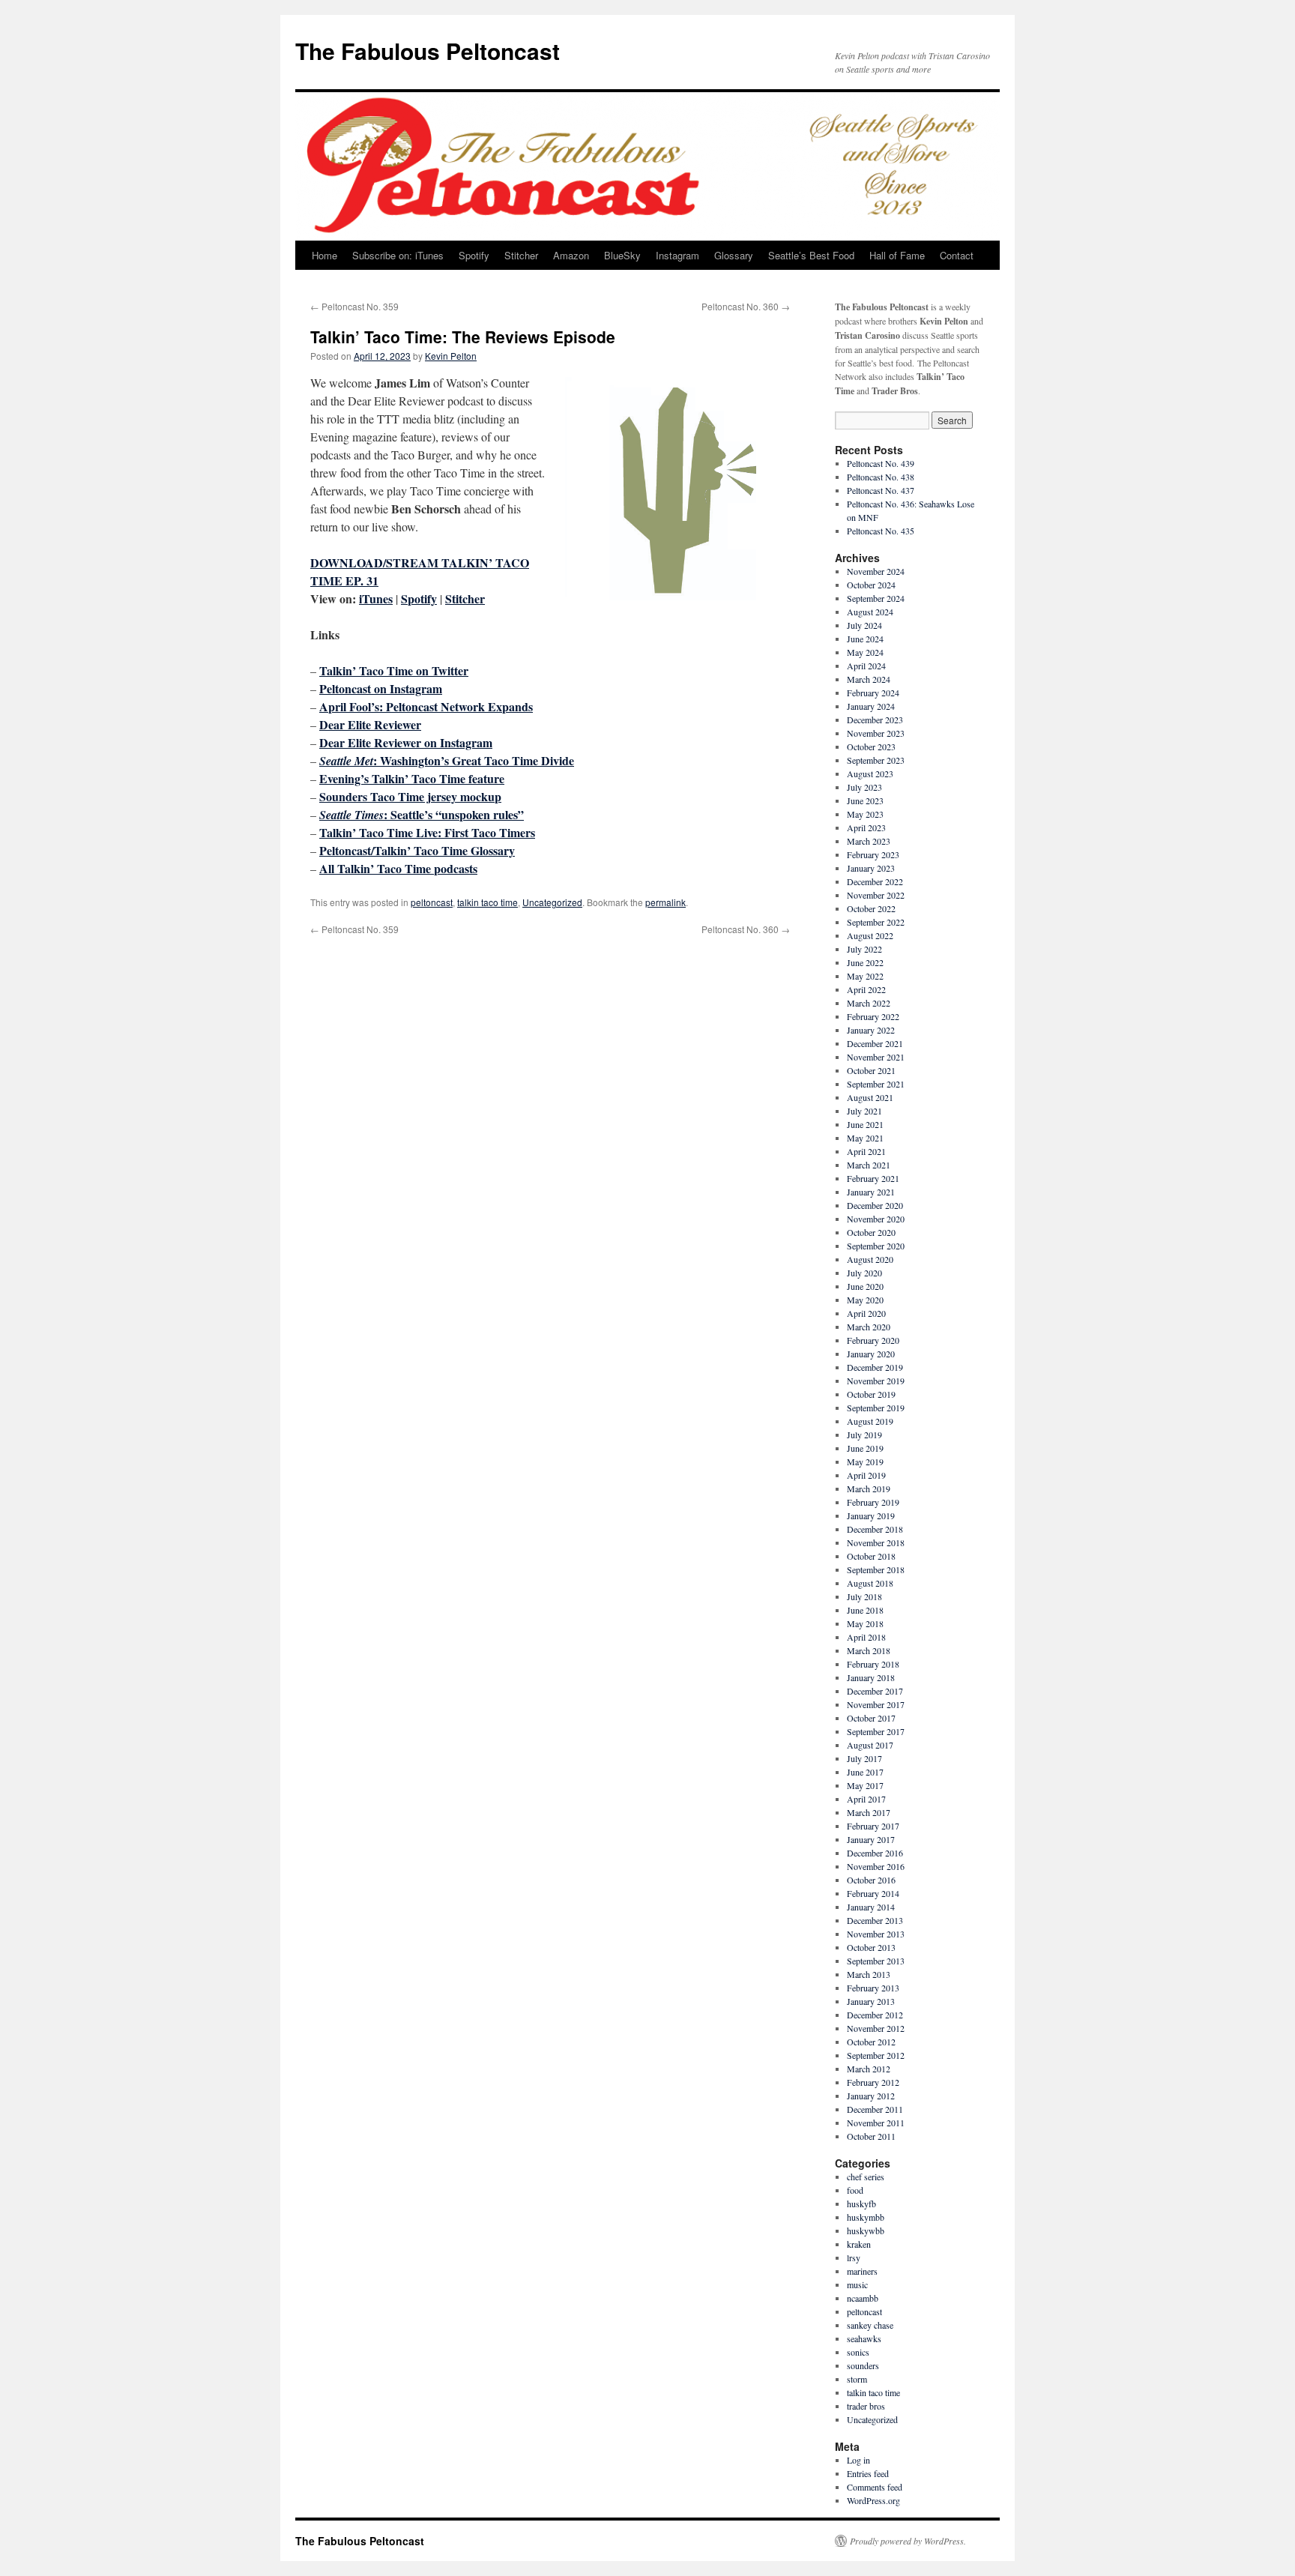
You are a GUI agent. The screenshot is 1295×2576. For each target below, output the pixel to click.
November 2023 (876, 733)
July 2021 (864, 1111)
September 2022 (876, 922)
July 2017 (864, 1758)
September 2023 (876, 760)
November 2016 (876, 1866)
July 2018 (864, 1596)
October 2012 (871, 2042)
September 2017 (876, 1731)
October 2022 (871, 908)
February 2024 (873, 693)
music (857, 2284)
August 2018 (870, 1583)
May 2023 (865, 814)
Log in (858, 2460)
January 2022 (871, 1030)
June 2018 (865, 1610)
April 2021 (866, 1151)
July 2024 (864, 625)
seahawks (864, 2338)
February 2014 (873, 1893)
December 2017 (875, 1691)
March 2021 (869, 1165)
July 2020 (864, 1273)
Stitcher (521, 255)
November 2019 (876, 1381)
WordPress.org (873, 2500)
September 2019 (876, 1408)
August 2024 (870, 612)
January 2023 (871, 868)
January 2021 (871, 1192)
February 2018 (873, 1664)
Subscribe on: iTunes (398, 255)
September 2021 (876, 1084)
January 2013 (871, 2001)
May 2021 (865, 1138)
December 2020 (875, 1205)
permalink (665, 902)
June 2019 (865, 1448)
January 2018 (871, 1677)
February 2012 (873, 2082)
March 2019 (869, 1488)
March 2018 (869, 1650)
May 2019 (865, 1462)
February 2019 (873, 1502)
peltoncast (432, 902)
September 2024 (876, 598)
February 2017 (873, 1826)
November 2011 (876, 2123)
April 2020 (866, 1313)
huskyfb (861, 2204)
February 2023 (873, 854)
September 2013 (876, 1961)
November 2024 (876, 571)
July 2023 (864, 787)
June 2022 (865, 962)
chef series (866, 2177)
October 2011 (871, 2136)
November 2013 (876, 1934)
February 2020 (873, 1340)
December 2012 (875, 2015)
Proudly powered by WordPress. (908, 2541)
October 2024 (871, 585)
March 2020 (869, 1327)
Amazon (571, 255)
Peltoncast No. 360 (746, 306)
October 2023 (871, 746)
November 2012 (876, 2028)
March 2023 (869, 841)
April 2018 (866, 1637)
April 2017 (866, 1799)
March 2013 (869, 1974)
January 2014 (871, 1907)
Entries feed (868, 2473)
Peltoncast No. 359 (354, 306)
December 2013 (875, 1920)
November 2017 (876, 1704)
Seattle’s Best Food (811, 255)
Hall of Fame (897, 255)
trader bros (866, 2406)
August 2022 (870, 935)
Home (324, 255)
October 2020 (871, 1232)
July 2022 (864, 949)
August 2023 (870, 773)
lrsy (854, 2257)
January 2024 (871, 706)
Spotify (474, 255)
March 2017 (869, 1812)
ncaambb (863, 2298)
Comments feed (875, 2487)
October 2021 (871, 1070)
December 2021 (875, 1043)
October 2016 (871, 1880)
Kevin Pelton (451, 356)
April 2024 (866, 666)
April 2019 (866, 1475)
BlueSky (622, 255)
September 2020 (876, 1246)
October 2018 (871, 1556)
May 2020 (865, 1300)
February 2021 (873, 1178)
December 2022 (875, 881)
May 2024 (865, 652)
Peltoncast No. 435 (881, 531)
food (855, 2190)
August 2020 (870, 1259)
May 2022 (865, 976)
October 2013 (871, 1947)
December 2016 (875, 1853)
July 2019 (864, 1435)
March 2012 (869, 2069)
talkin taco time (487, 902)
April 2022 (866, 989)
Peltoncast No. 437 (881, 490)
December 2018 (875, 1529)
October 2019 (871, 1394)
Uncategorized (552, 902)
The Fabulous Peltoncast (428, 51)
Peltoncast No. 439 (881, 463)
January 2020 (871, 1354)
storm (857, 2379)
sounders (863, 2365)
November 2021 (876, 1057)
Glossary (734, 255)
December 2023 (875, 720)
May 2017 (865, 1785)
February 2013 (873, 1988)
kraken (859, 2244)
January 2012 (871, 2096)
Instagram (677, 255)
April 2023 (866, 827)
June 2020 (865, 1286)
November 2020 (876, 1219)
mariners (862, 2271)
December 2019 (875, 1367)
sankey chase (870, 2325)
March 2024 (869, 679)
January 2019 (871, 1515)
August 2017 (870, 1745)
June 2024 (865, 639)
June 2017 (865, 1772)
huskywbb (866, 2230)
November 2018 (876, 1542)
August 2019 (870, 1421)
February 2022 (873, 1016)
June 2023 (865, 800)
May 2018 (865, 1623)
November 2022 (876, 895)
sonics (858, 2352)
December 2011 (875, 2109)
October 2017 (871, 1718)
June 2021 (865, 1124)
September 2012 (876, 2055)
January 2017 (871, 1839)
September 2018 (876, 1569)
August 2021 (870, 1097)
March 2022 (869, 1003)
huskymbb (866, 2217)
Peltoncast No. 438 (881, 477)
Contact (957, 255)
